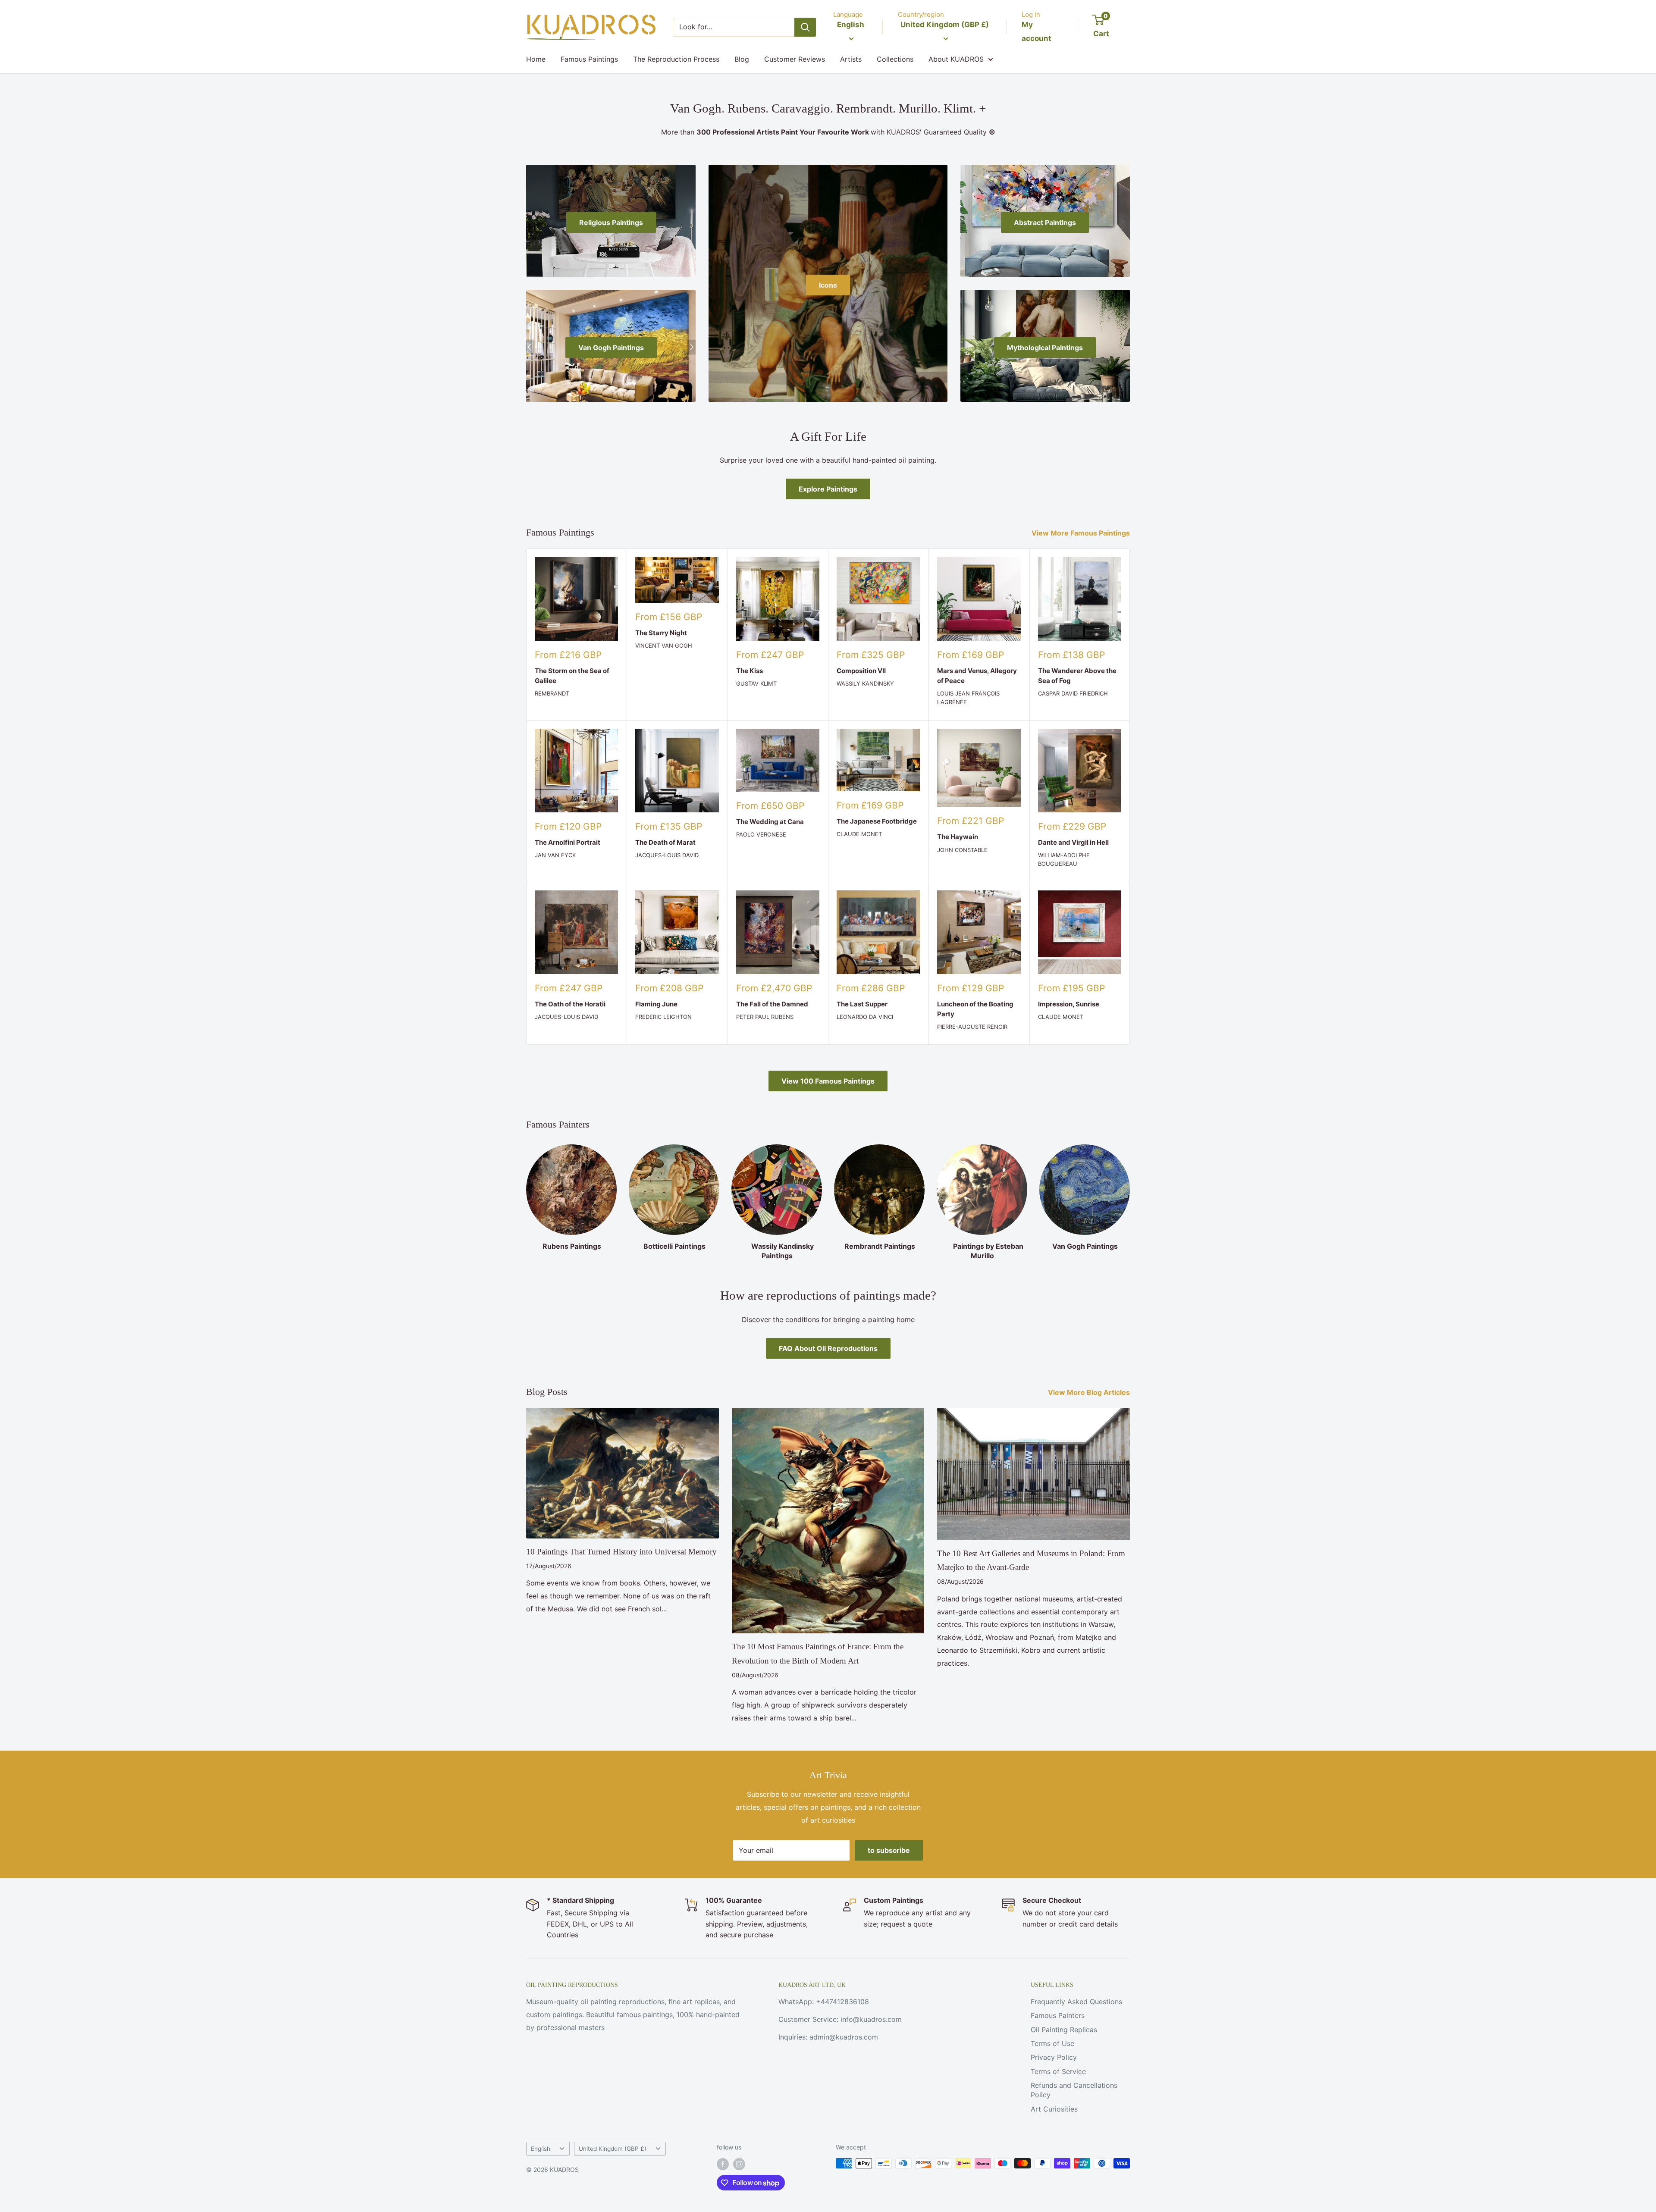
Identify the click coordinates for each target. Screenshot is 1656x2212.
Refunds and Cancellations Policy (1074, 2090)
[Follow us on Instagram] (739, 2164)
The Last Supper (862, 1004)
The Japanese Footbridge (877, 821)
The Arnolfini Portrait (568, 842)
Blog (742, 59)
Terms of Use (1052, 2043)
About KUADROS (956, 59)
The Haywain (958, 837)
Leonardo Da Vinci (865, 1017)
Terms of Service (1058, 2071)
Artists (851, 59)
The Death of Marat (665, 842)
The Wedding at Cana (770, 822)
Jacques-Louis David (667, 855)
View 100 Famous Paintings (828, 1081)
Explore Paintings (828, 489)
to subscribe (889, 1850)
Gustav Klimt (756, 683)
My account (1037, 31)
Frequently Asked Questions (1076, 2002)
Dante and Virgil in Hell (1073, 842)
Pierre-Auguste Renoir (972, 1027)
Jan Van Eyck (555, 855)
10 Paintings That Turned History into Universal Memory (621, 1552)
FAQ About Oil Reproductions (828, 1348)
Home (536, 59)
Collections (895, 59)
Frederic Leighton (663, 1017)
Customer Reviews (795, 59)
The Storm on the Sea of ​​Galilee (573, 676)
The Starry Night (661, 633)
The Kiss (750, 671)
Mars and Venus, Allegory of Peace (977, 676)
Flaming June (656, 1004)
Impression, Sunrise (1069, 1004)
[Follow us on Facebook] (723, 2164)
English (541, 2149)
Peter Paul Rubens (765, 1017)
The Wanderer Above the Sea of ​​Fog (1077, 676)
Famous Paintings (589, 59)
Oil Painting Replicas (1064, 2030)
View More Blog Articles (1090, 1392)
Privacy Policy (1054, 2057)
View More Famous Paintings (1082, 533)
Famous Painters (1058, 2015)
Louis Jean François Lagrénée (968, 698)
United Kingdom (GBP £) (613, 2149)
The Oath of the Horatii (570, 1004)
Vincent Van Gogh (664, 645)
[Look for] (805, 27)
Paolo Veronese (761, 834)
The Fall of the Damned (772, 1004)
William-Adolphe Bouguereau (1064, 859)
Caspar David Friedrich (1073, 693)
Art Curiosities (1054, 2109)
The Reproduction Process (676, 59)
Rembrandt (552, 693)
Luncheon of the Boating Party (975, 1009)
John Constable (962, 850)
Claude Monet (859, 834)
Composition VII (861, 671)
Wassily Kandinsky (865, 683)
